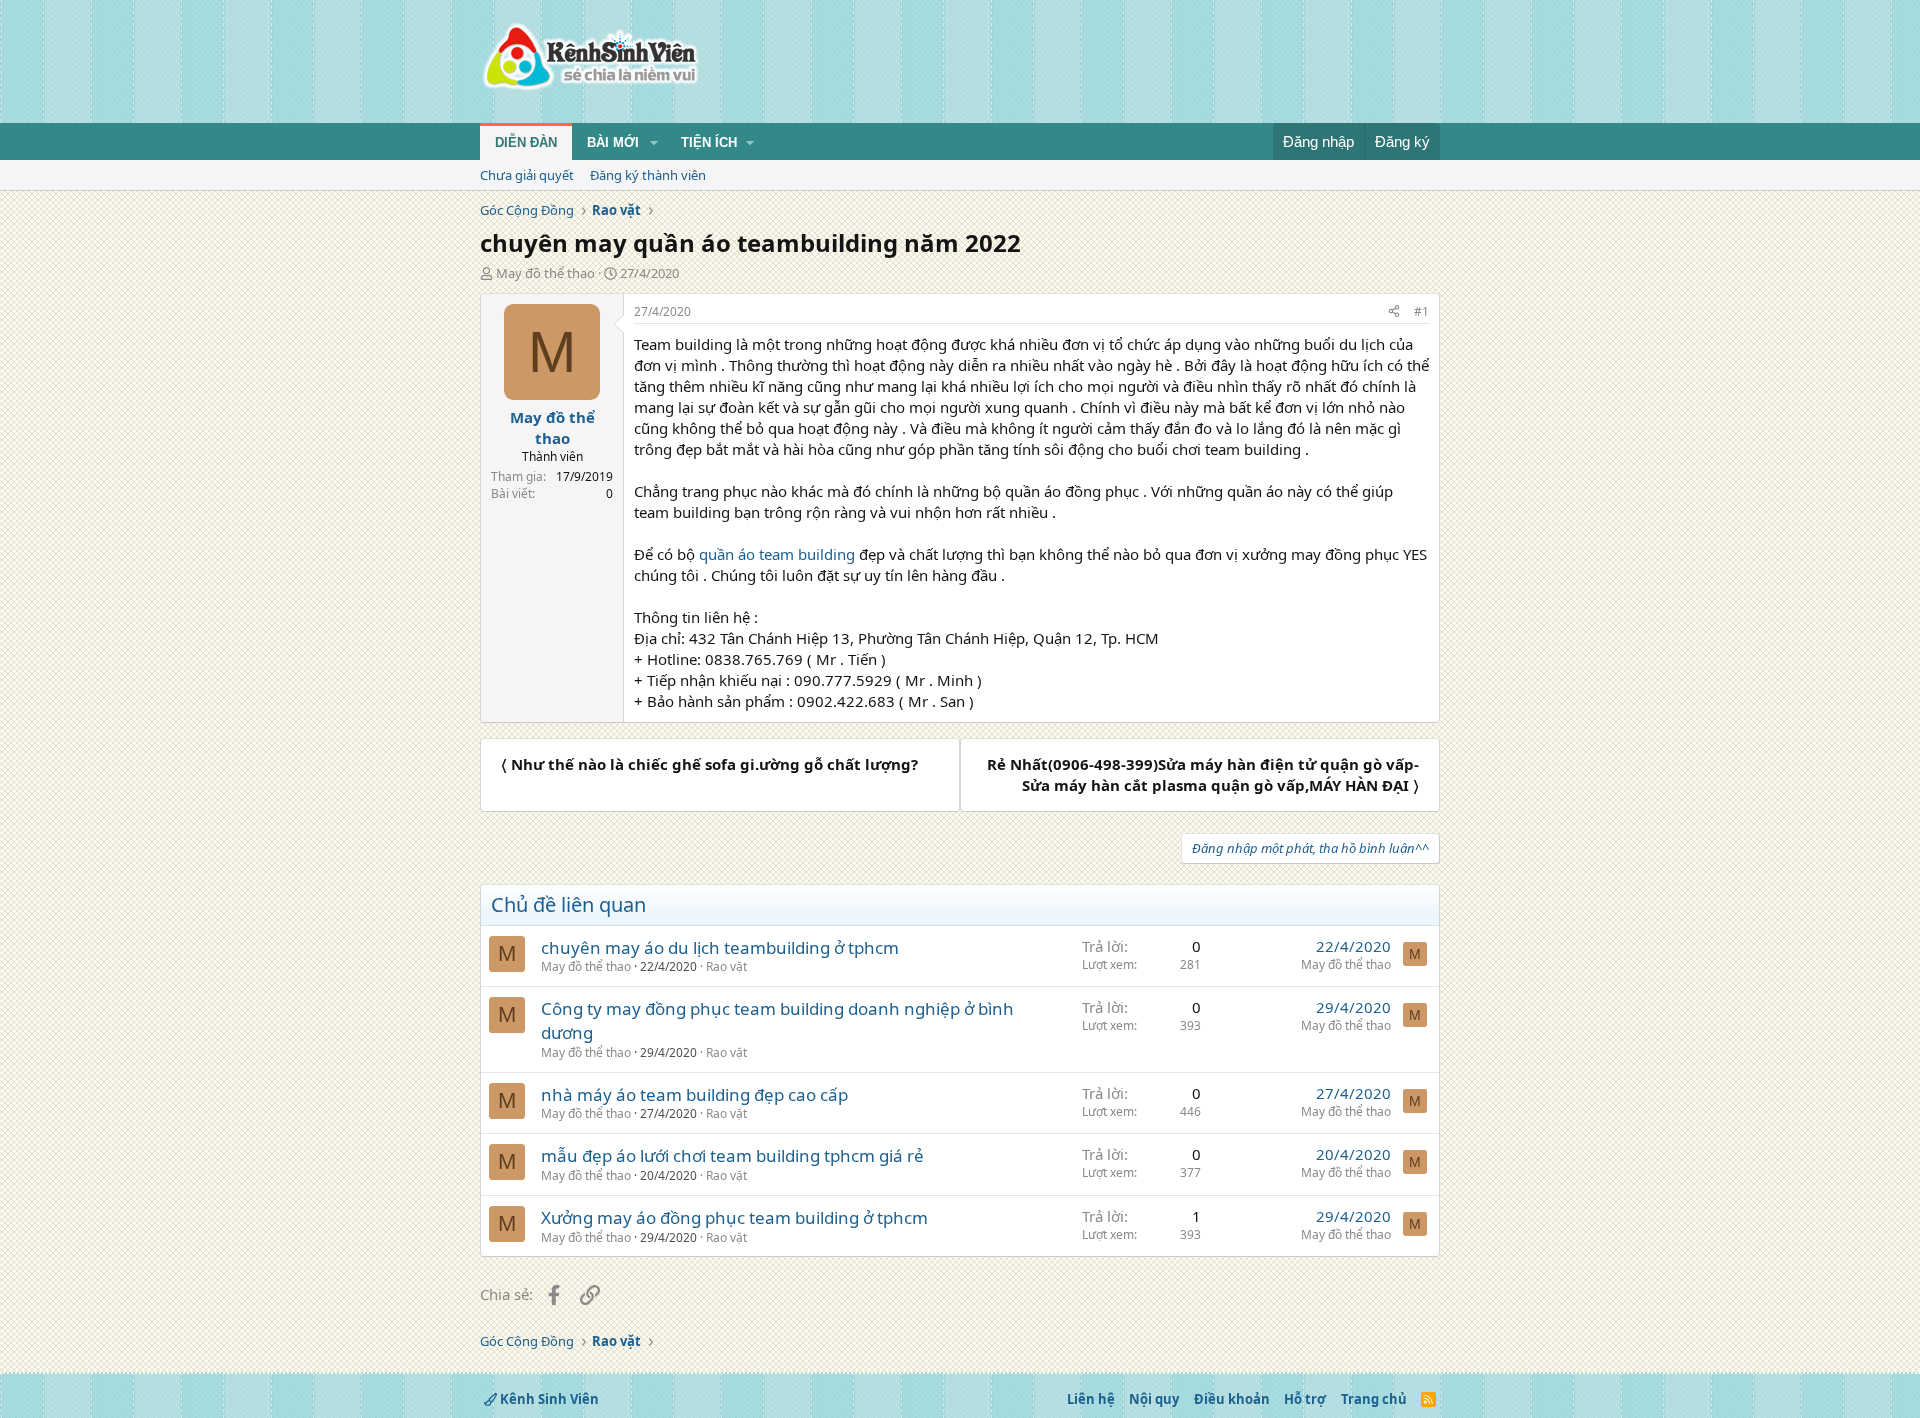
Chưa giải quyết (527, 175)
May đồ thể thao (545, 273)
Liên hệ (1091, 1399)
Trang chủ (1374, 1399)
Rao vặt (726, 966)
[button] (654, 143)
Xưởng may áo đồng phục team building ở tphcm (734, 1217)
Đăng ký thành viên (648, 175)
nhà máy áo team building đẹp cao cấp (694, 1094)
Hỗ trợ (1305, 1399)
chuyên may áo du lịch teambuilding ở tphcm (720, 947)
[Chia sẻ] (1394, 312)
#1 (1421, 311)
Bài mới (613, 142)
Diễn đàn (526, 142)
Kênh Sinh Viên (548, 1399)
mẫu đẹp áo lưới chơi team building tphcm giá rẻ (732, 1155)
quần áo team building (775, 554)
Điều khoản (1232, 1399)
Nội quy (1154, 1399)
